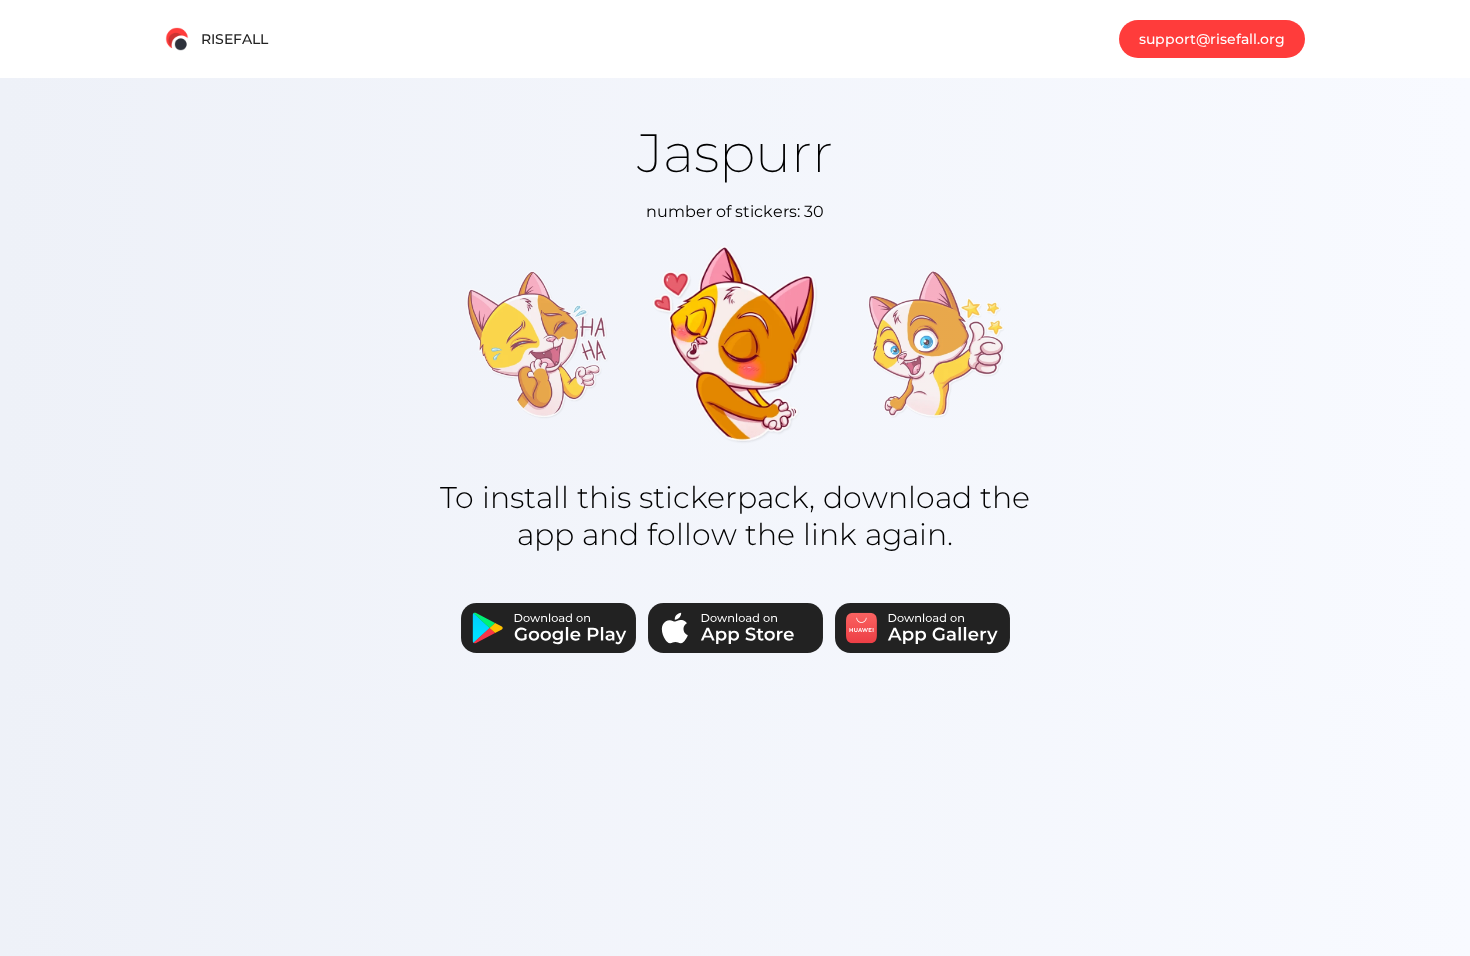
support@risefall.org (1212, 39)
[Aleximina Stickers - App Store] (735, 630)
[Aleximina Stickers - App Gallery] (922, 630)
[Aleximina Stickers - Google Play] (548, 630)
